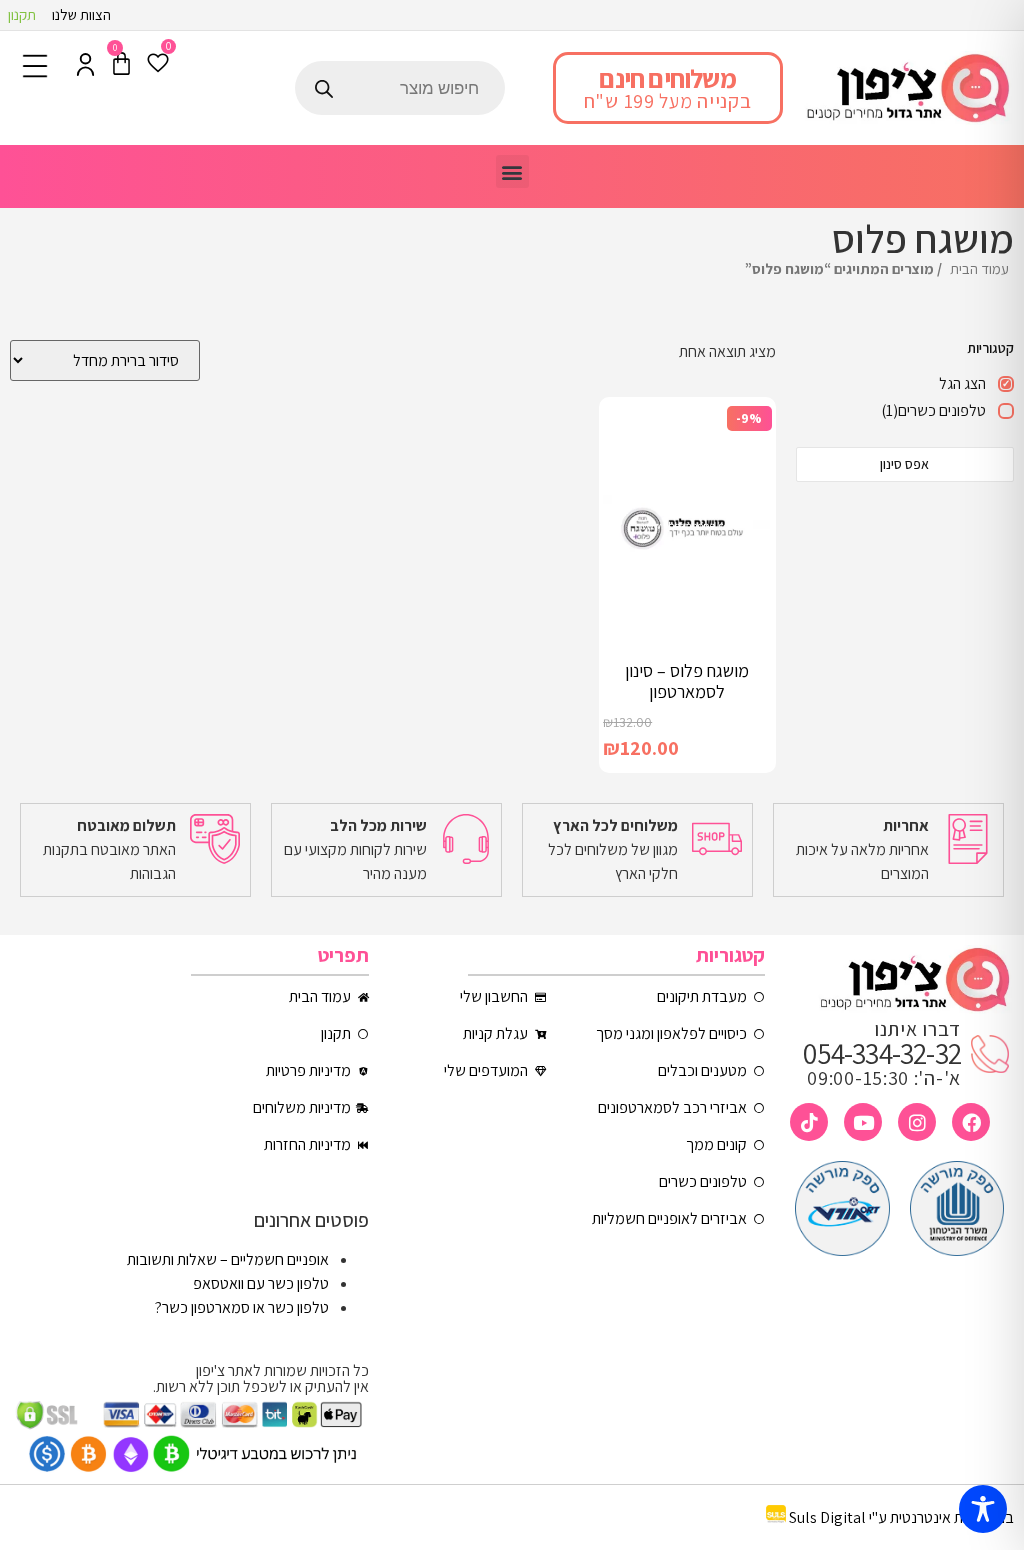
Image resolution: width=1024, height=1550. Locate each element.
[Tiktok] (809, 1122)
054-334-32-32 (882, 1053)
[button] (512, 171)
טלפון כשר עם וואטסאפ (261, 1283)
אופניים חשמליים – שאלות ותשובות (228, 1259)
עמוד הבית (979, 268)
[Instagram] (917, 1122)
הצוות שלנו (81, 14)
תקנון (22, 14)
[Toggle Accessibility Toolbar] (983, 1509)
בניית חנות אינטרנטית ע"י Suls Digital (901, 1517)
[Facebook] (971, 1122)
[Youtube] (863, 1122)
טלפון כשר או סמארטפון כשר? (242, 1307)
